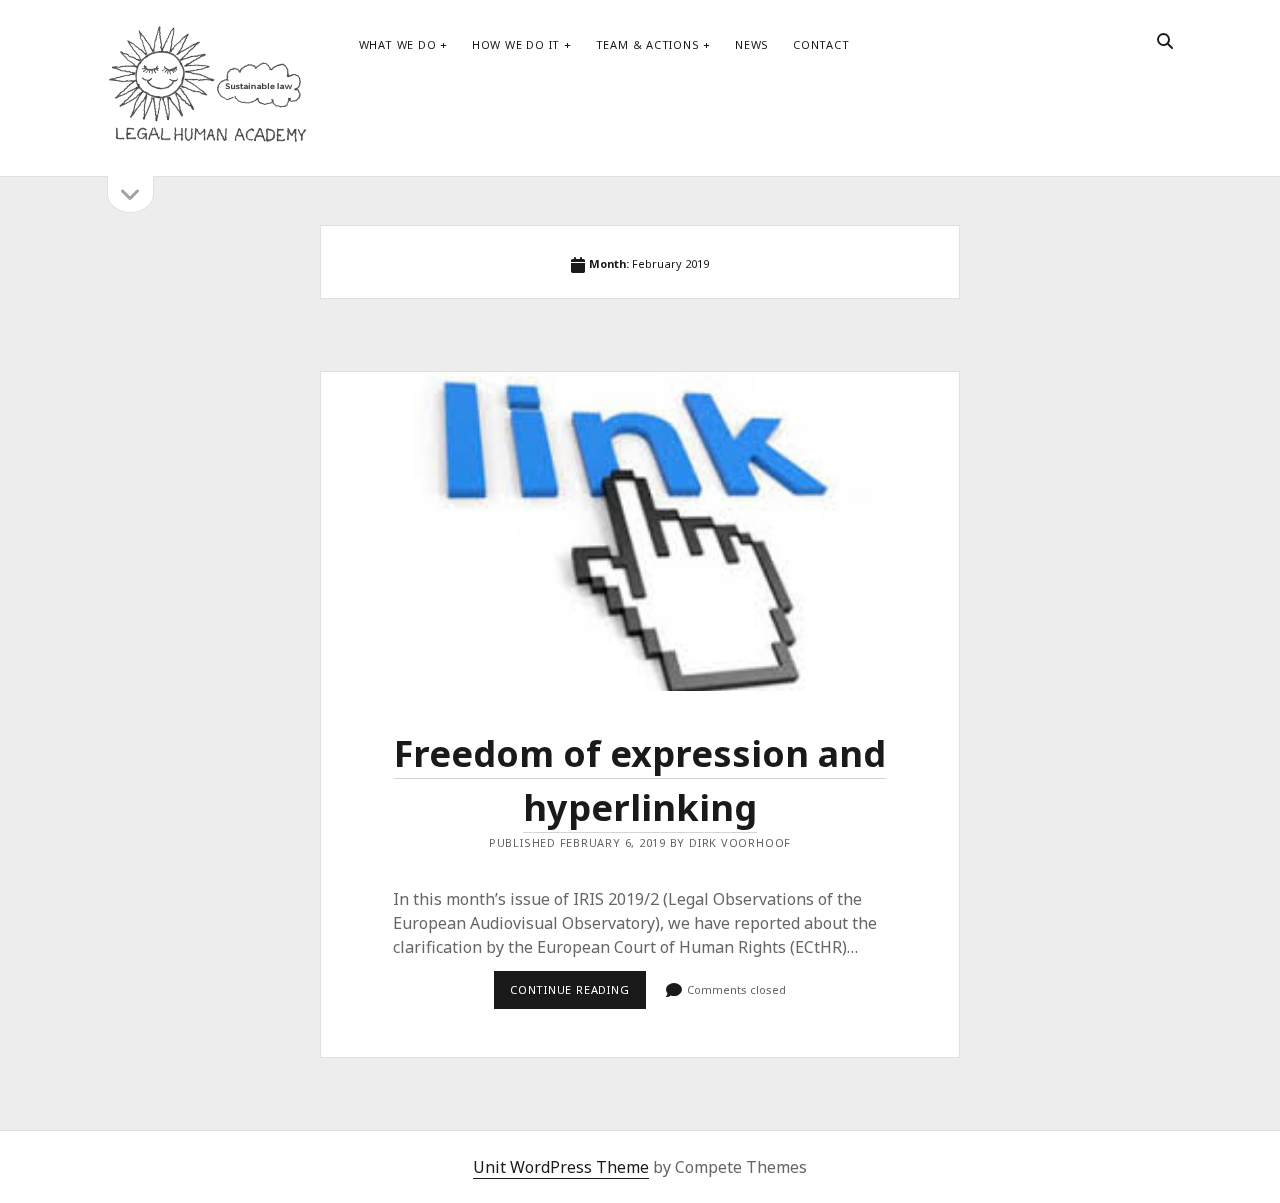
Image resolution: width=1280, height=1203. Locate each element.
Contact (821, 44)
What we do (398, 44)
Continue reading (578, 995)
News (752, 44)
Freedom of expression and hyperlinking (640, 531)
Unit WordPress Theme (561, 1167)
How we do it (516, 44)
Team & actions (648, 44)
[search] (1165, 42)
